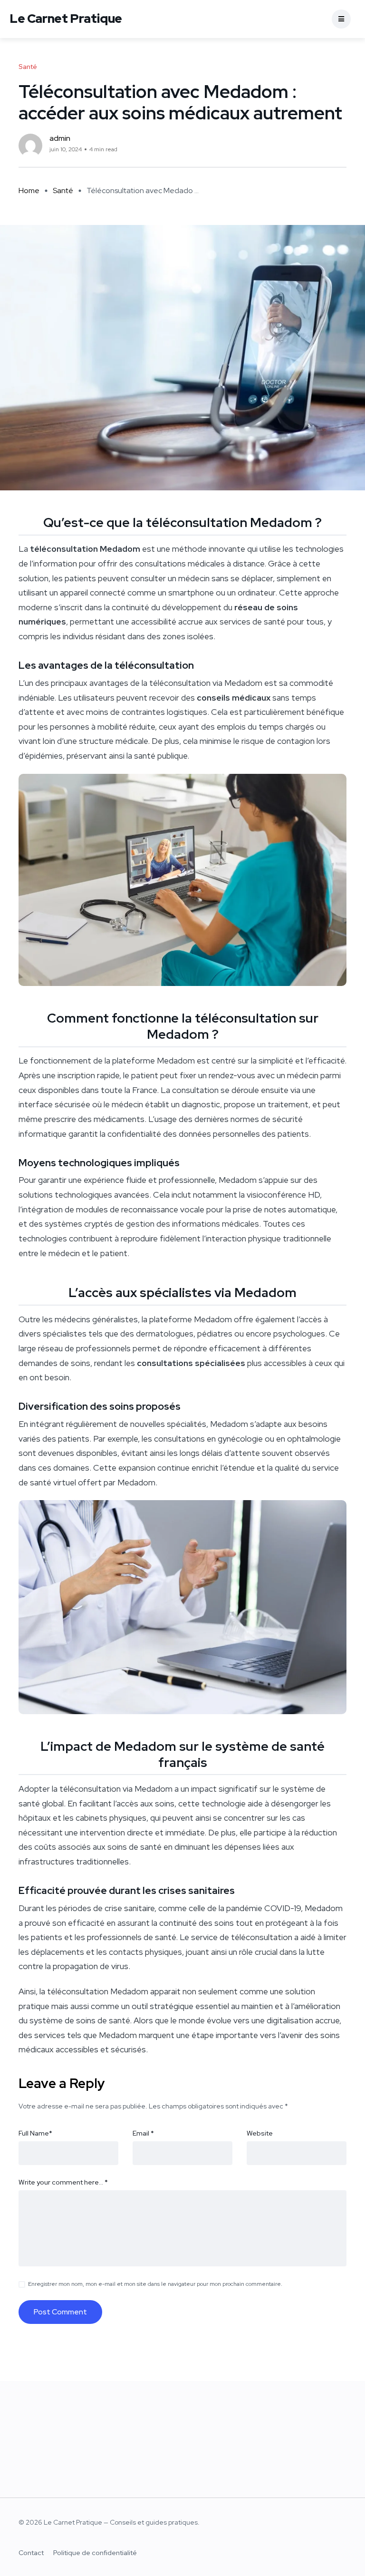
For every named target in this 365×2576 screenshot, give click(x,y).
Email (143, 2133)
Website (260, 2133)
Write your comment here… (63, 2182)
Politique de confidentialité (95, 2553)
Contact (31, 2553)
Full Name (35, 2133)
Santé (63, 190)
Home (29, 190)
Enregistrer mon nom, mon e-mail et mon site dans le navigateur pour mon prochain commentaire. (155, 2284)
